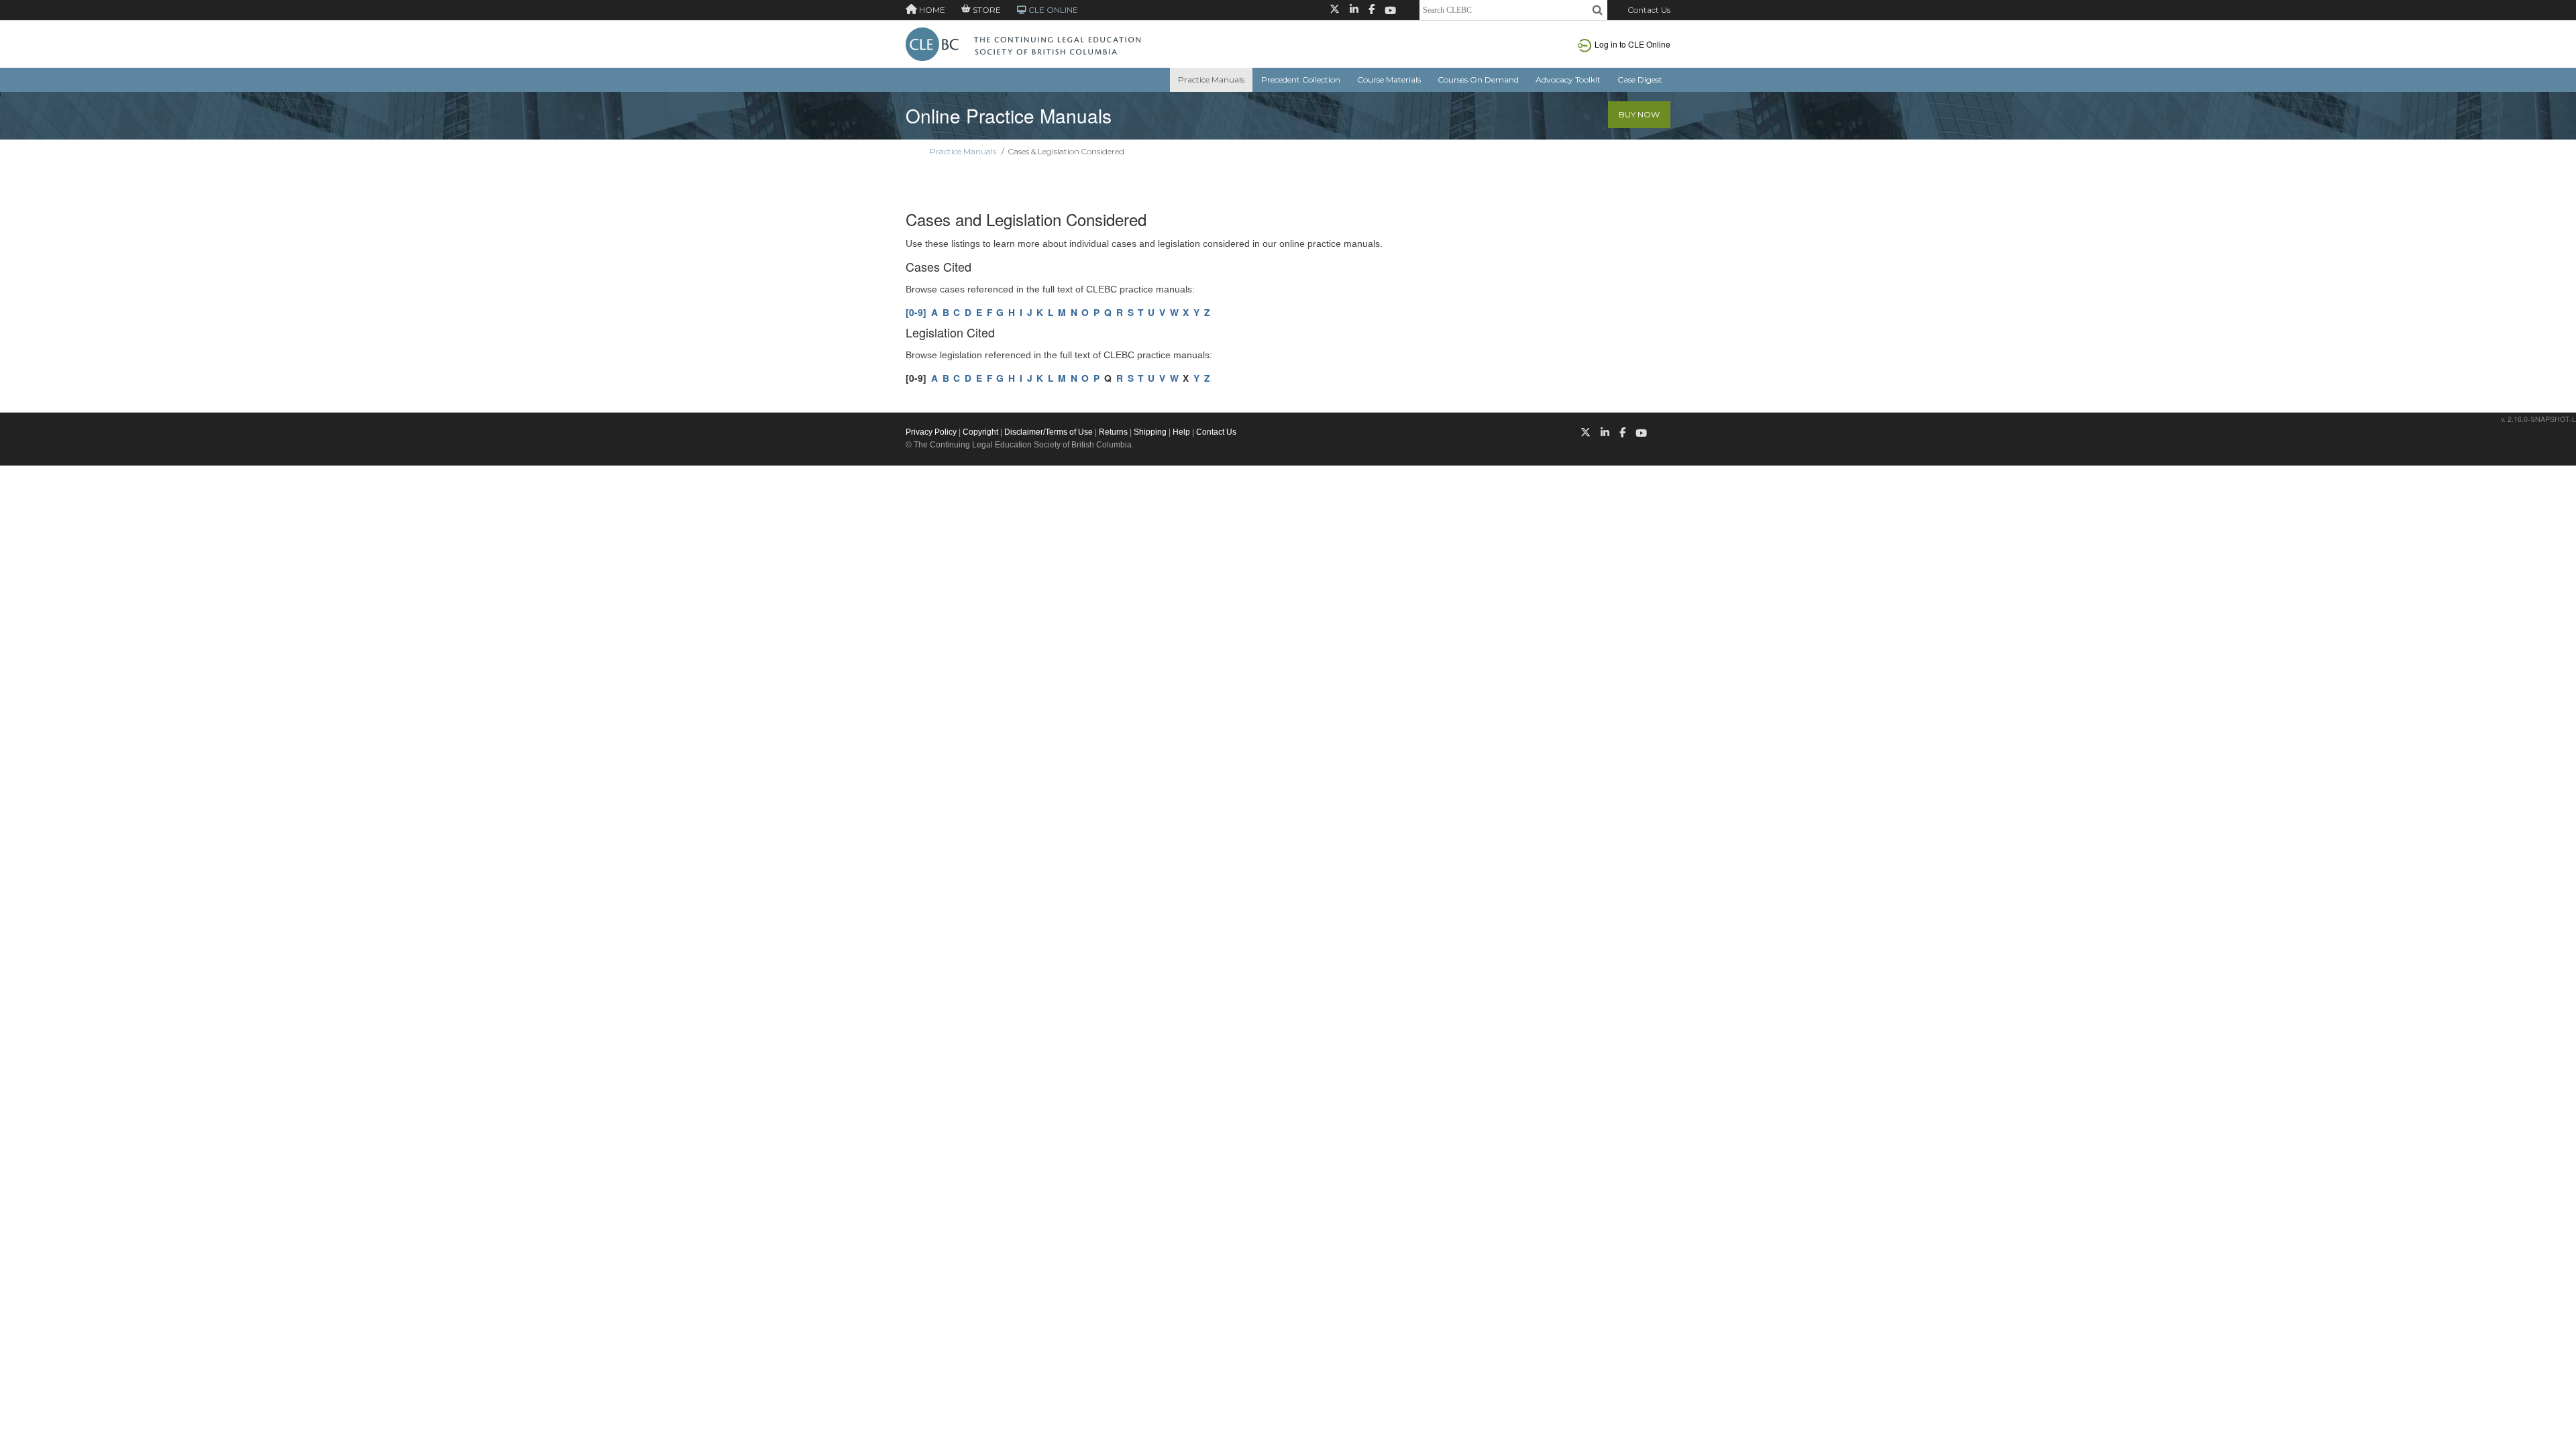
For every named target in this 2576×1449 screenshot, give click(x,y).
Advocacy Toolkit (1568, 79)
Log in (1632, 44)
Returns (1113, 432)
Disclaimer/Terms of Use (1049, 432)
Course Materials (1389, 79)
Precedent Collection (1301, 79)
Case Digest (1640, 79)
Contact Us (1649, 10)
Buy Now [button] (1639, 114)
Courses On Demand (1478, 79)
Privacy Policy (931, 432)
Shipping (1150, 432)
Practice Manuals (1211, 79)
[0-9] (916, 312)
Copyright (980, 432)
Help (1181, 432)
